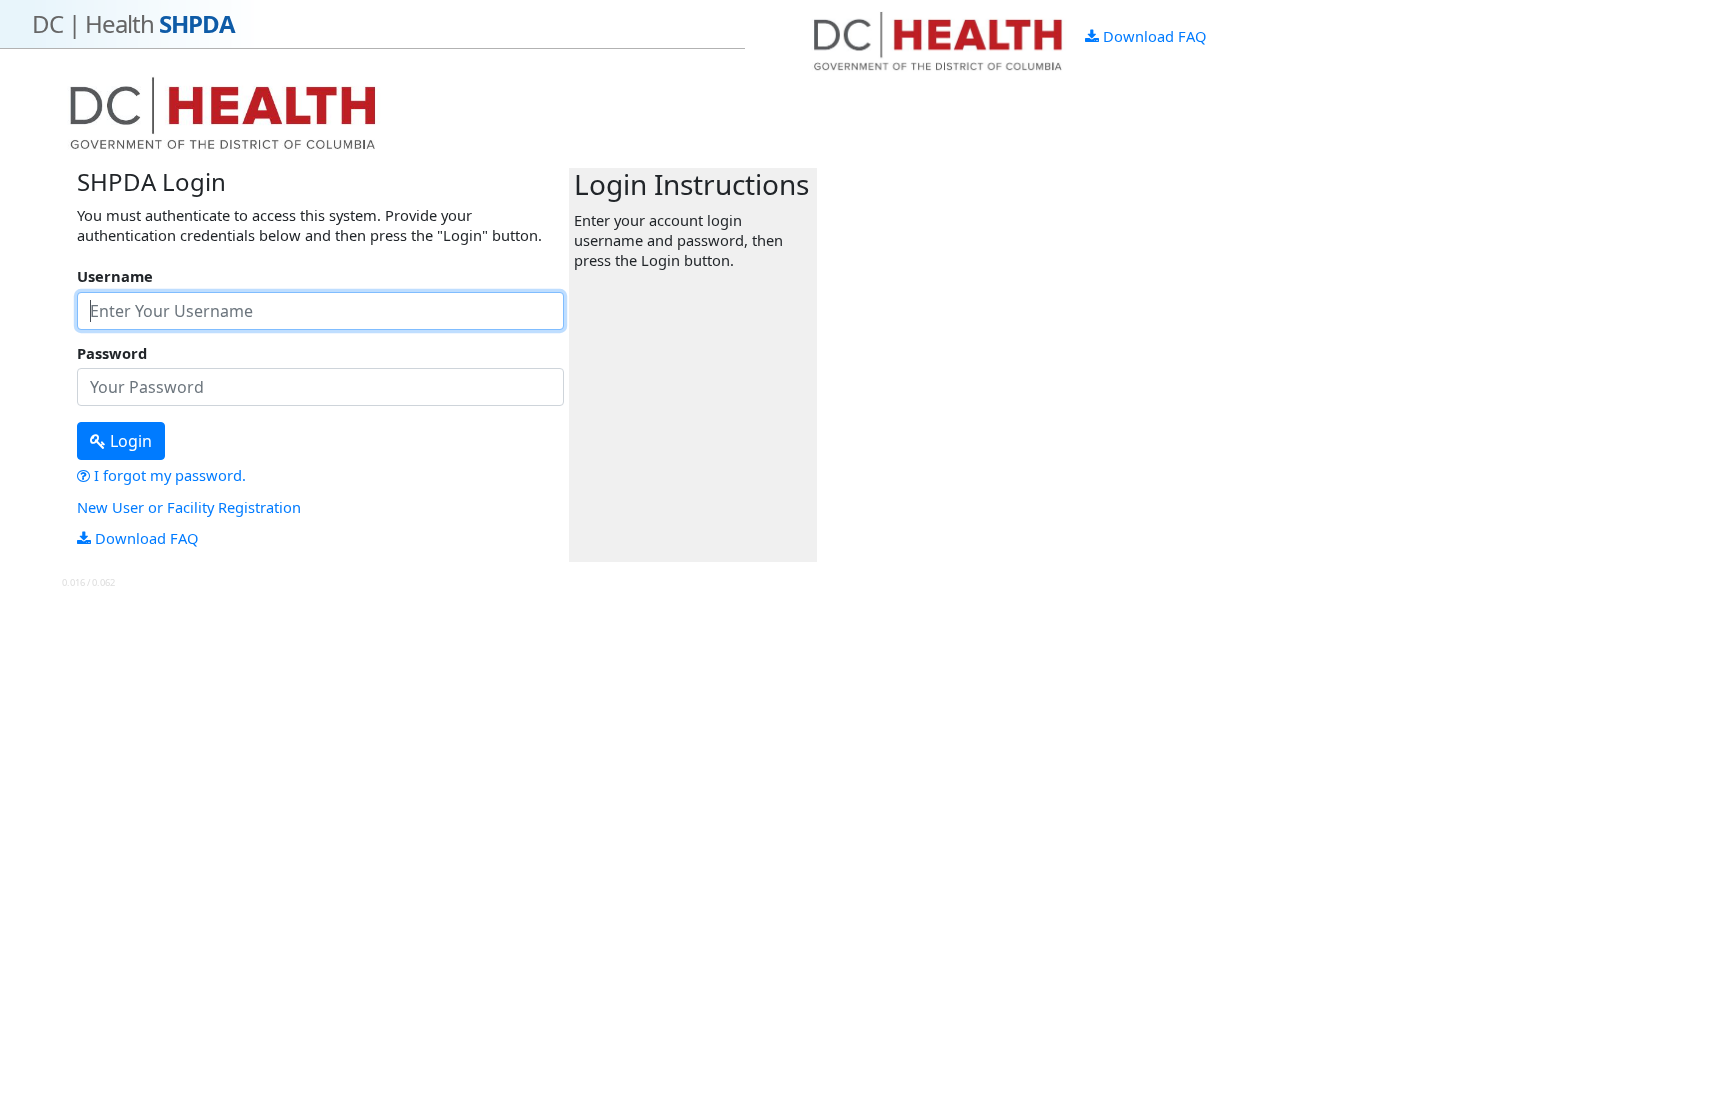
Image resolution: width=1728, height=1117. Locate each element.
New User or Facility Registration (189, 507)
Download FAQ (1152, 36)
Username (115, 276)
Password (112, 353)
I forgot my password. (168, 475)
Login (129, 441)
